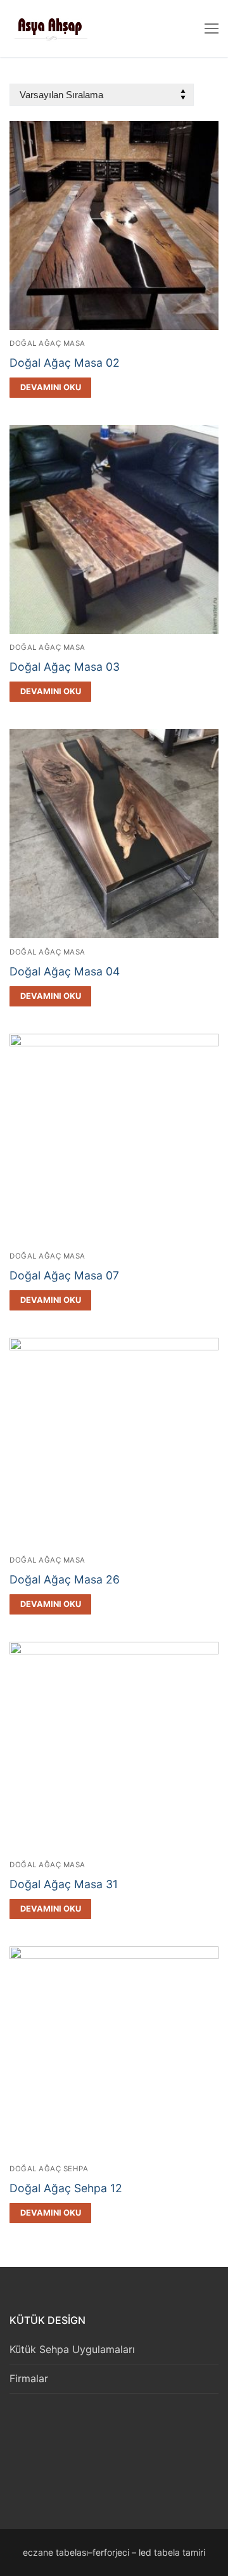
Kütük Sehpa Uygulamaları (72, 2349)
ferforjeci (111, 2552)
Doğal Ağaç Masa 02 (65, 363)
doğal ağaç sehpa (49, 2169)
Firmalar (29, 2378)
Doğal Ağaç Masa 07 (64, 1275)
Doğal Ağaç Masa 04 (65, 971)
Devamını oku (51, 387)
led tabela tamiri (172, 2552)
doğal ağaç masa (47, 343)
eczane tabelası (55, 2552)
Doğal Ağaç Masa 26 (65, 1579)
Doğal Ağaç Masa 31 (64, 1884)
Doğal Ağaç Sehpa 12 (66, 2188)
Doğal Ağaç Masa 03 (65, 667)
